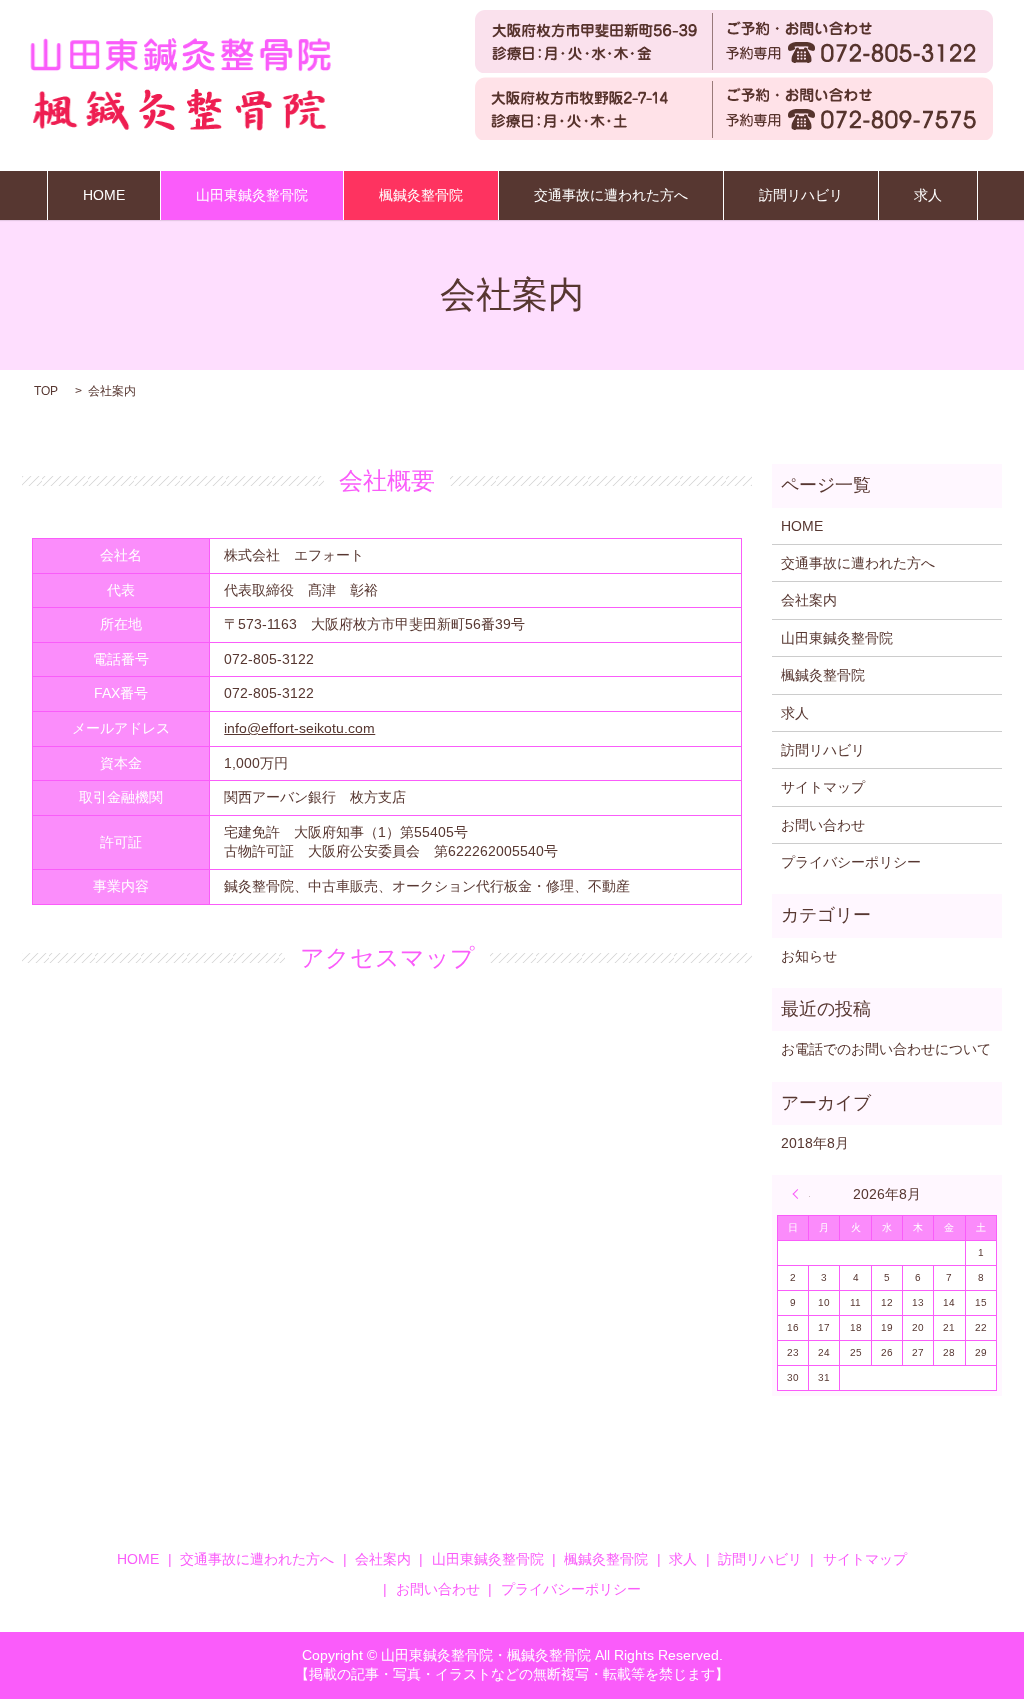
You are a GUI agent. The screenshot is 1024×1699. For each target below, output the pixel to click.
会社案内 (809, 600)
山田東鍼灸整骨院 (252, 195)
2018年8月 (815, 1143)
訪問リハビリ (801, 195)
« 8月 (801, 1194)
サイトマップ (823, 787)
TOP (46, 391)
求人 (928, 195)
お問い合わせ (823, 825)
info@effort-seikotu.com (299, 728)
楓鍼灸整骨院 (421, 195)
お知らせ (809, 956)
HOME (104, 195)
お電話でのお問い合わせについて (886, 1049)
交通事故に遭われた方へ (611, 195)
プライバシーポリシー (851, 862)
